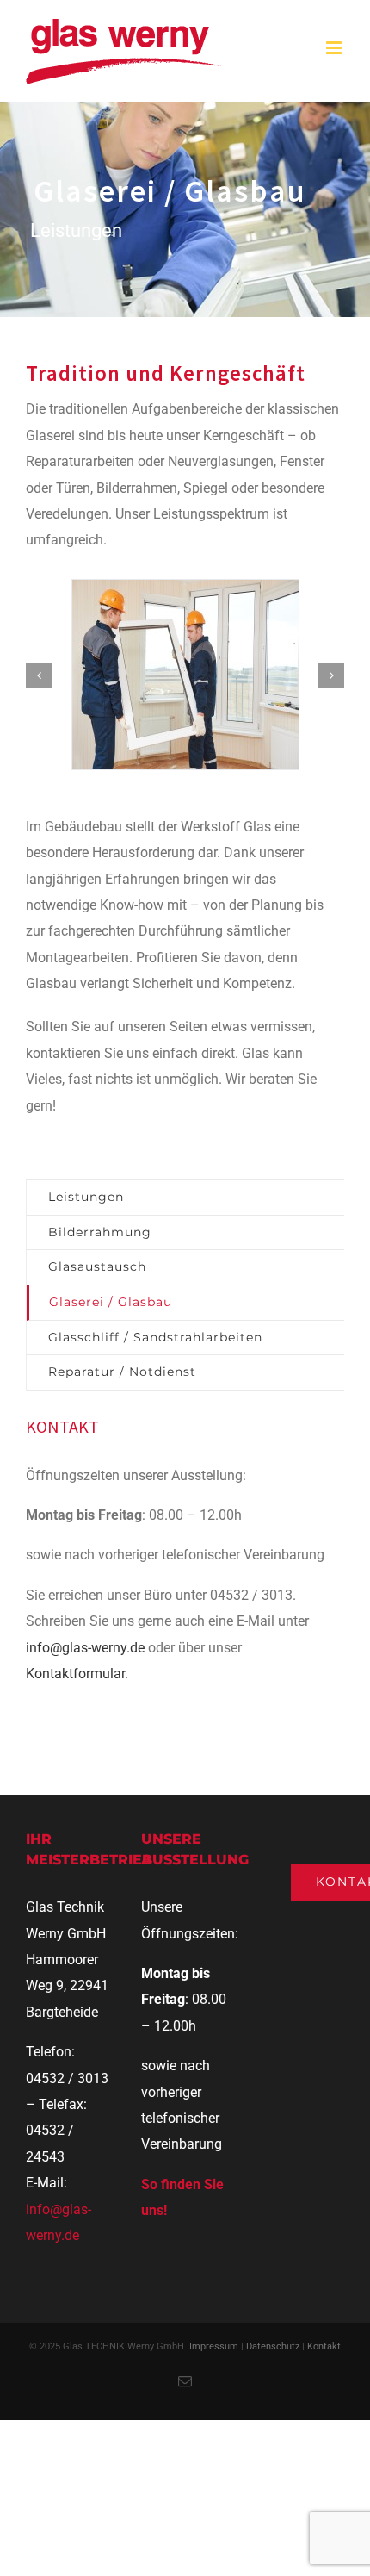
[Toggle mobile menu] (335, 48)
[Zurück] (39, 675)
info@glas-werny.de (85, 1648)
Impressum (214, 2346)
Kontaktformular (75, 1674)
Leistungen (86, 1197)
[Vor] (331, 675)
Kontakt (324, 2346)
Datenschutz (273, 2346)
